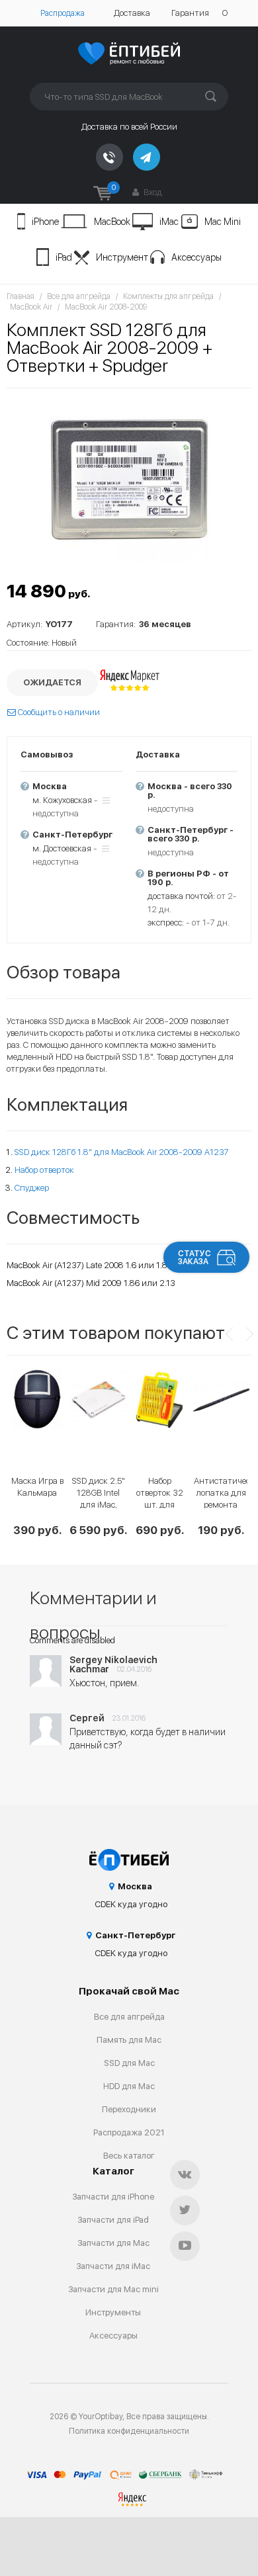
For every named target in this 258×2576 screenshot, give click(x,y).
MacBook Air (31, 307)
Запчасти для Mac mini (113, 2289)
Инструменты (113, 2312)
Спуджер (32, 1188)
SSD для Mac (129, 2063)
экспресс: (166, 923)
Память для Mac (129, 2040)
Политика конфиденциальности (129, 2431)
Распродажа (63, 13)
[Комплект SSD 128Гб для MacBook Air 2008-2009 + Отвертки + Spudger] (129, 479)
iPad (64, 257)
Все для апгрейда (79, 296)
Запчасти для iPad (113, 2220)
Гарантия (190, 13)
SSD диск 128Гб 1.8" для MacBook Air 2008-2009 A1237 (122, 1152)
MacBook (112, 222)
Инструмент (122, 257)
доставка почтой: (181, 896)
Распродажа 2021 (129, 2132)
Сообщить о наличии (58, 712)
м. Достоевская (62, 848)
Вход (152, 192)
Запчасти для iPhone (113, 2197)
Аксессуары (196, 257)
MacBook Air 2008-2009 (106, 307)
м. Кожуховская (62, 800)
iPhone (45, 222)
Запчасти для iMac (113, 2266)
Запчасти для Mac (113, 2243)
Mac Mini (223, 222)
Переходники (129, 2109)
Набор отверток (44, 1170)
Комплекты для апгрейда (168, 296)
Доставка (132, 13)
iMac (169, 222)
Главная (21, 296)
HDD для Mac (129, 2086)
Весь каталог (129, 2156)
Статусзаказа (194, 1258)
